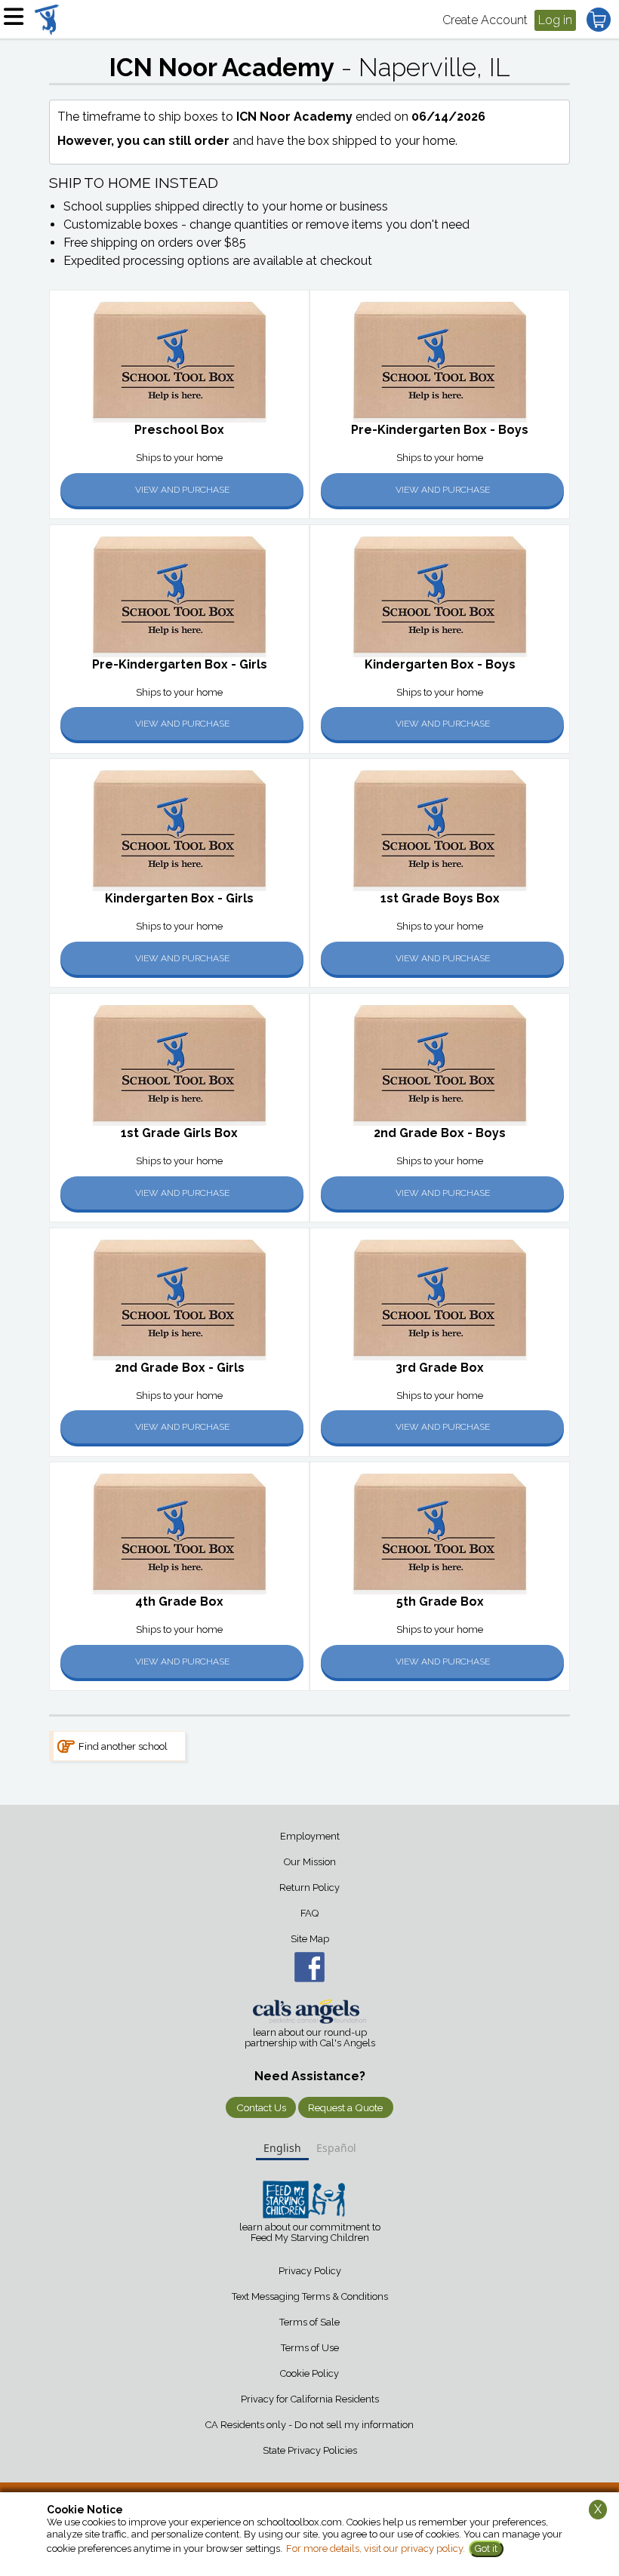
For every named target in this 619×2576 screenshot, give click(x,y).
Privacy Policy (310, 2271)
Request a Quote (345, 2107)
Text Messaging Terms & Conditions (310, 2296)
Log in (555, 20)
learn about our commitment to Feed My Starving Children (310, 2233)
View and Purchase (182, 490)
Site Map (310, 1939)
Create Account (485, 20)
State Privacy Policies (310, 2450)
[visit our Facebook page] (309, 1967)
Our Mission (310, 1862)
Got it (486, 2548)
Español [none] (336, 2148)
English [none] (282, 2148)
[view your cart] (599, 20)
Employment (310, 1836)
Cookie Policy (309, 2373)
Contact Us (261, 2107)
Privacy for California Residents (310, 2399)
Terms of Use (310, 2348)
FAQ (309, 1913)
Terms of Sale (309, 2322)
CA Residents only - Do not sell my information (309, 2425)
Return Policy (309, 1887)
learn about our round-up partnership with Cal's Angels (310, 2038)
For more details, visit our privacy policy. (376, 2548)
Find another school (123, 1746)
